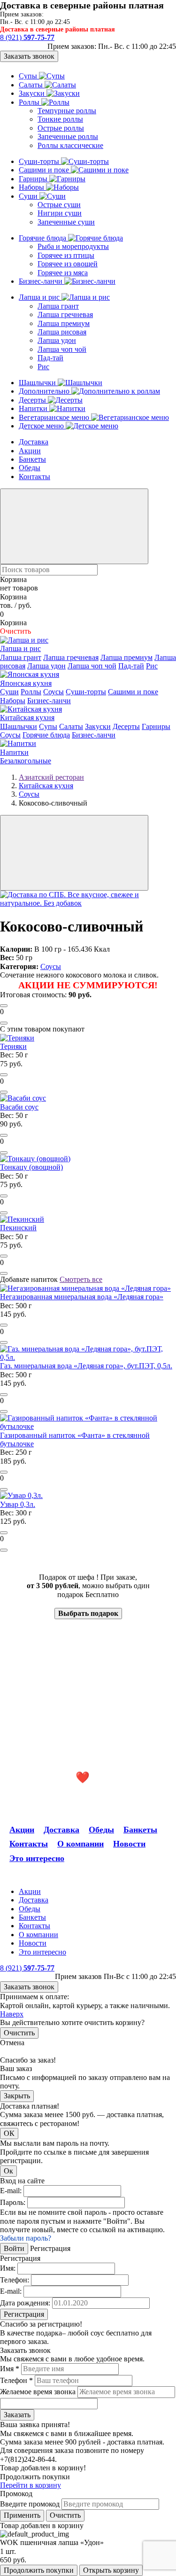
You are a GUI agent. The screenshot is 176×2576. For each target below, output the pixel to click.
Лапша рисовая (62, 332)
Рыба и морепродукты (73, 246)
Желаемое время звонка (38, 2392)
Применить (22, 2515)
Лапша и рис (40, 297)
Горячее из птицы (66, 255)
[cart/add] (4, 1006)
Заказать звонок (29, 56)
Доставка (34, 442)
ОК (9, 2133)
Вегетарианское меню (55, 417)
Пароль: (13, 2202)
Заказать (17, 2415)
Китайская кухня (27, 718)
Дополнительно (45, 391)
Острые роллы (61, 128)
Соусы (54, 692)
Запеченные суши (66, 222)
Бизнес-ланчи (42, 281)
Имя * (10, 2369)
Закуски (33, 93)
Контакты (34, 477)
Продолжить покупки (39, 2570)
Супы (29, 76)
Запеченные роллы (68, 136)
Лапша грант (58, 306)
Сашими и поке (45, 170)
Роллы (30, 102)
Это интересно (37, 1858)
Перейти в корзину (31, 2485)
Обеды (30, 468)
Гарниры (34, 179)
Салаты (32, 85)
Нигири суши (60, 213)
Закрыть (17, 2096)
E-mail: (11, 2191)
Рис (43, 367)
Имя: (8, 2268)
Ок (8, 2171)
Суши (29, 196)
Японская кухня (26, 683)
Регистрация (24, 2314)
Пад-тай (50, 358)
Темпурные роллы (67, 111)
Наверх (12, 2014)
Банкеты (32, 459)
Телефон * (16, 2380)
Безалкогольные (26, 761)
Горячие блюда (43, 238)
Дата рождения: (25, 2303)
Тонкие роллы (60, 119)
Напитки (34, 408)
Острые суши (59, 205)
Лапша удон (57, 340)
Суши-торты (40, 161)
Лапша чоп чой (62, 349)
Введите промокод (30, 2504)
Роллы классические (70, 145)
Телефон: (15, 2280)
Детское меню (42, 426)
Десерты (33, 400)
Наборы (32, 187)
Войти (14, 2248)
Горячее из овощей (68, 264)
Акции (30, 451)
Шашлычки (38, 383)
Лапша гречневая (65, 314)
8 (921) (27, 37)
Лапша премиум (64, 323)
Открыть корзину (111, 2570)
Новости (129, 1844)
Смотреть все (81, 1279)
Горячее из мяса (63, 273)
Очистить (19, 2033)
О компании (80, 1844)
